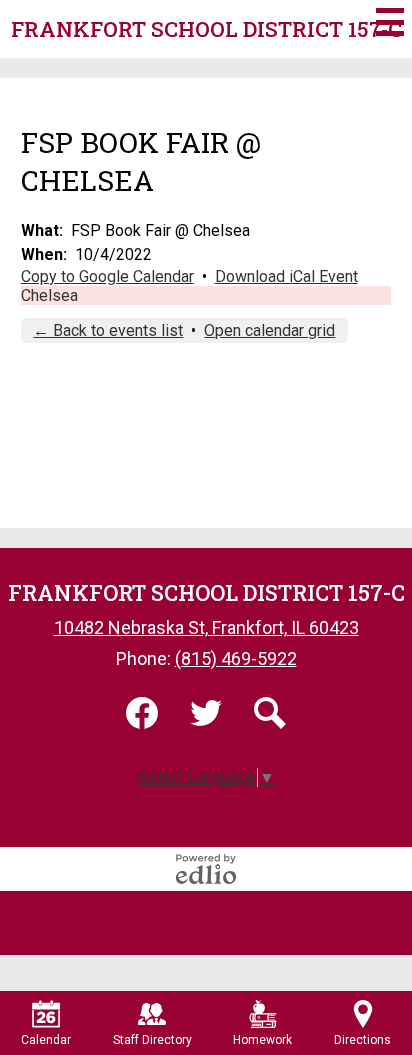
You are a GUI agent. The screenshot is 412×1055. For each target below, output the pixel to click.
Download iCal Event (286, 276)
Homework (262, 1040)
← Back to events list (108, 330)
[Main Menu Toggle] (390, 22)
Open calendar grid (269, 330)
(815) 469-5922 (236, 658)
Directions (362, 1040)
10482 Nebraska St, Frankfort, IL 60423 (206, 627)
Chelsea (49, 295)
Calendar (46, 1040)
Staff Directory (152, 1040)
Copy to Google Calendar (107, 276)
